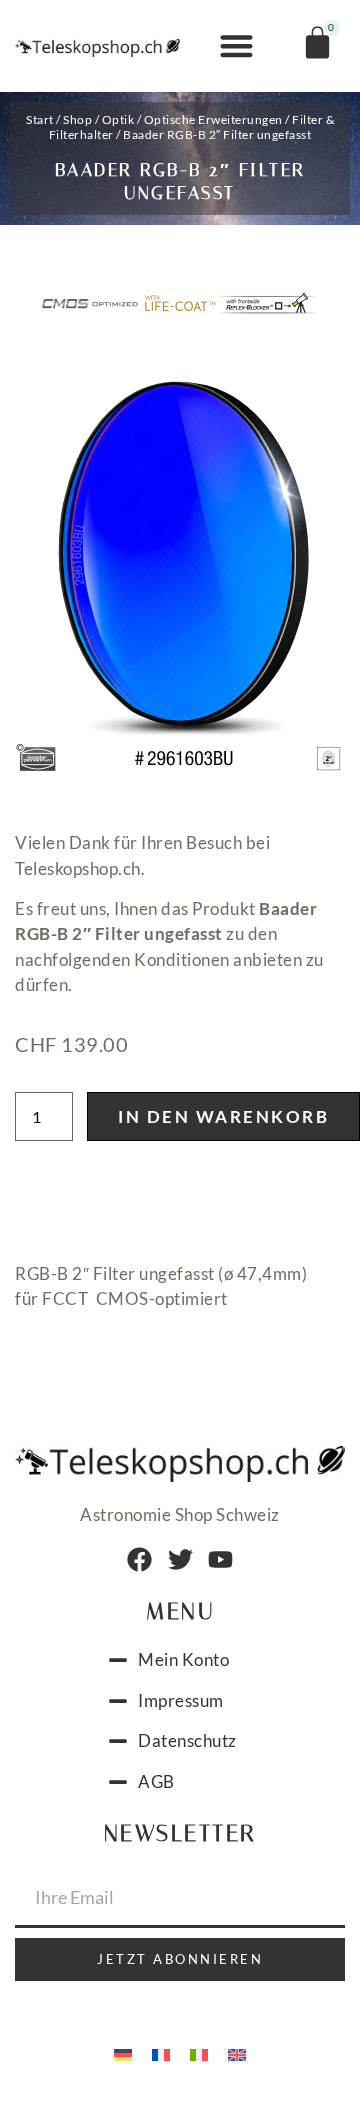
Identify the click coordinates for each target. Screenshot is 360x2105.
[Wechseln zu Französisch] (161, 2053)
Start (40, 119)
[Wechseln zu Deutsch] (123, 2053)
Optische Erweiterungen (213, 119)
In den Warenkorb (223, 1116)
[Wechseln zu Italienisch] (199, 2053)
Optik (118, 119)
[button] (236, 46)
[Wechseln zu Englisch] (237, 2053)
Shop (77, 119)
